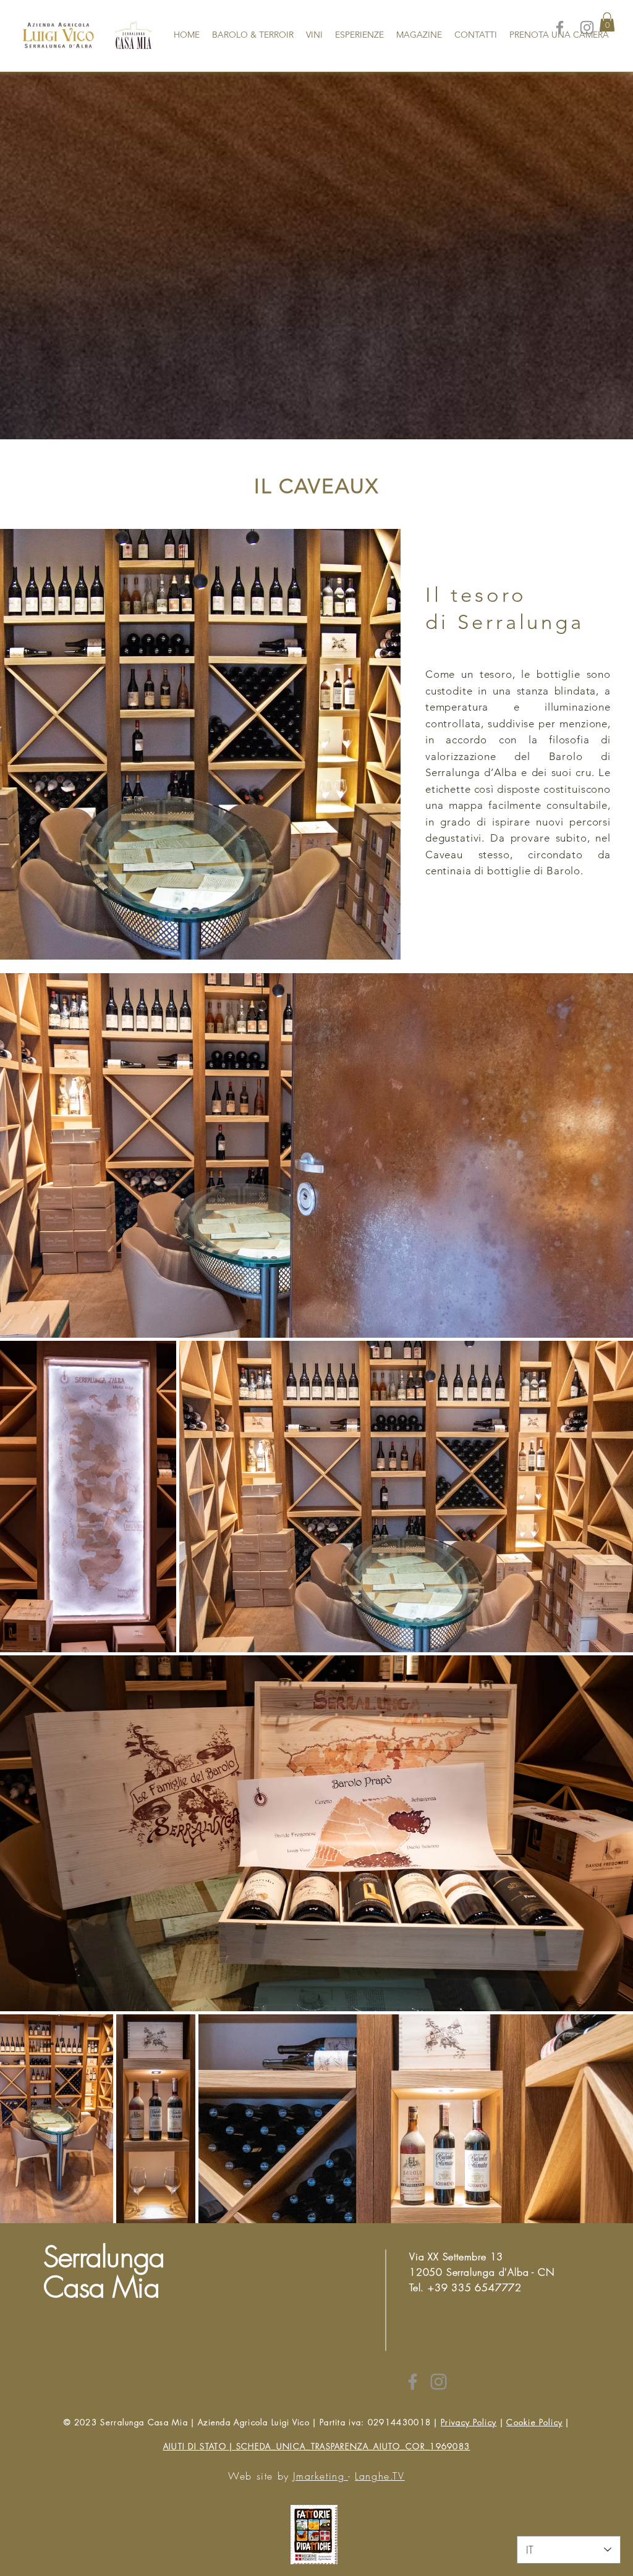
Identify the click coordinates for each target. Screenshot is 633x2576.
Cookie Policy (534, 2422)
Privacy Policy (469, 2422)
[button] (607, 22)
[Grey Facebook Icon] (413, 2382)
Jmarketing (321, 2476)
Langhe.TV (380, 2476)
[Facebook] (560, 27)
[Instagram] (587, 27)
